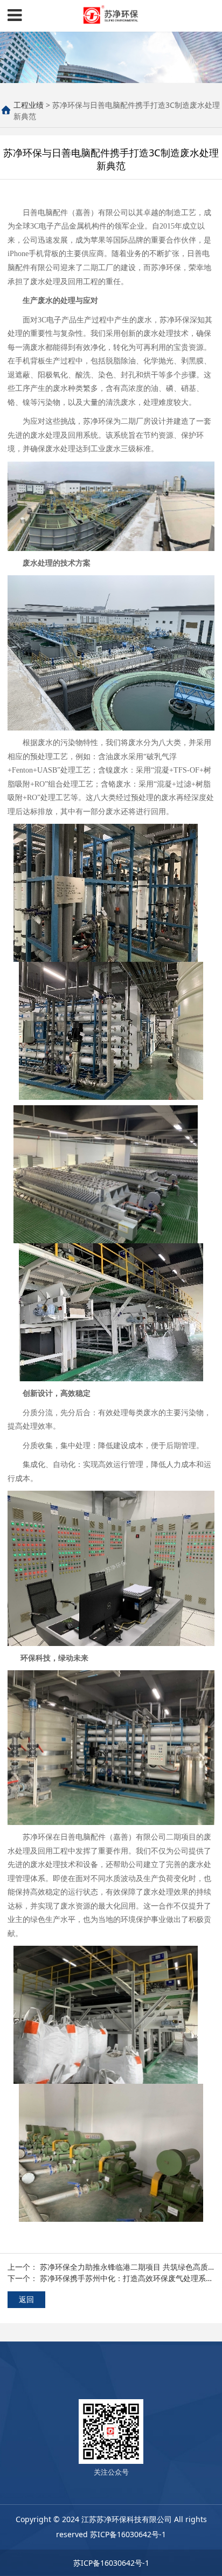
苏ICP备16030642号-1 (128, 2534)
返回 (26, 2299)
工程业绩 (29, 105)
